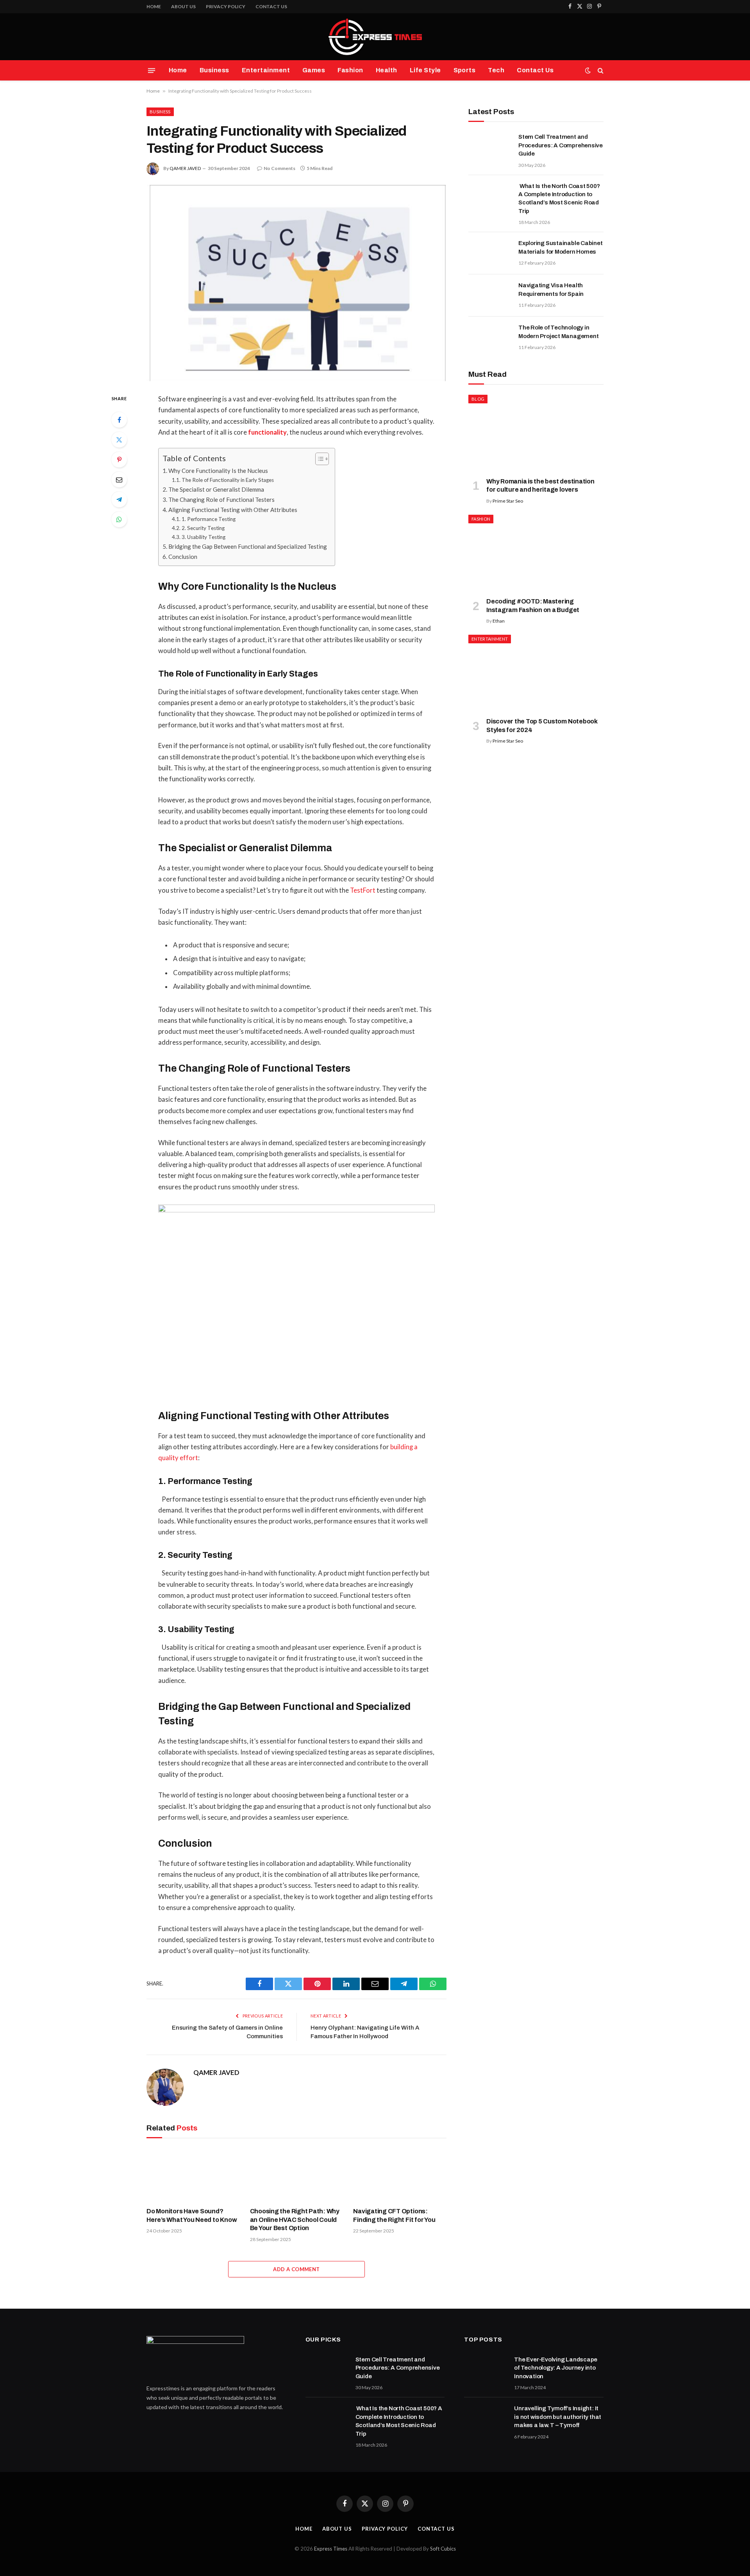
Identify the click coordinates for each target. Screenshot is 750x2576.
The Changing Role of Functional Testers (221, 499)
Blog (478, 399)
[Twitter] (119, 440)
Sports (465, 70)
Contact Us (271, 6)
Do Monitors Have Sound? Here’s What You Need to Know (192, 2215)
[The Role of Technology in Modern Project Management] (490, 338)
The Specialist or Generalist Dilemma (216, 489)
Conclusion (183, 557)
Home (154, 6)
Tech (496, 70)
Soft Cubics (443, 2549)
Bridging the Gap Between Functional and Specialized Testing (248, 546)
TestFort (363, 890)
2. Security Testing (203, 528)
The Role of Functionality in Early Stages (228, 480)
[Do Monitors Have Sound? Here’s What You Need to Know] (193, 2175)
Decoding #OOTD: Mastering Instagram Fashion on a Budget (533, 606)
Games (314, 70)
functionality (267, 432)
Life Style (425, 70)
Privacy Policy (226, 6)
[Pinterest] (119, 460)
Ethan (499, 621)
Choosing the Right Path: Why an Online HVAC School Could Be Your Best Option (295, 2220)
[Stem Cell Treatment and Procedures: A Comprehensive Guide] (490, 147)
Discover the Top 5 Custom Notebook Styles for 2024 (542, 726)
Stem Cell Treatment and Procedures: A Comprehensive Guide (561, 145)
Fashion (350, 70)
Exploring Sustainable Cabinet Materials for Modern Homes (560, 247)
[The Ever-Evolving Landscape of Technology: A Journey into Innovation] (486, 2370)
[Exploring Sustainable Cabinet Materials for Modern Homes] (490, 253)
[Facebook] (119, 420)
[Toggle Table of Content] (318, 459)
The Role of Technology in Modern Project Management (558, 332)
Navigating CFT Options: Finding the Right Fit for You (394, 2215)
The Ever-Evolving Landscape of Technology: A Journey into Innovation (556, 2368)
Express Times (331, 2549)
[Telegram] (119, 499)
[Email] (119, 480)
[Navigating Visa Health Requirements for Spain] (490, 295)
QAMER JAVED (185, 168)
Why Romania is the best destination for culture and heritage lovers (540, 486)
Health (387, 70)
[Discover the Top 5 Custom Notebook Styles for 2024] (536, 673)
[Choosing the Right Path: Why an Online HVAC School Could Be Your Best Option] (297, 2175)
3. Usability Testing (204, 537)
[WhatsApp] (119, 519)
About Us (183, 6)
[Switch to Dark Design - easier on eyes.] (588, 70)
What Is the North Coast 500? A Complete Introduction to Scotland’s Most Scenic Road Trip (559, 199)
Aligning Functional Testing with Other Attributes (233, 510)
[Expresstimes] (375, 37)
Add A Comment (296, 2269)
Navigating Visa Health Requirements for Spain (551, 289)
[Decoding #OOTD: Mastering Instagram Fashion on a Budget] (536, 553)
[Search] (600, 71)
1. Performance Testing (209, 519)
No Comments (279, 168)
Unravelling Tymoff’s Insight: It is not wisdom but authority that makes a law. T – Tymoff (558, 2417)
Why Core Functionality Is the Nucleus (218, 471)
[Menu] (152, 70)
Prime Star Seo (508, 501)
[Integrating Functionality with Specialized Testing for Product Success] (296, 283)
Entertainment (266, 70)
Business (214, 70)
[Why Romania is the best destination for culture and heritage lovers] (536, 433)
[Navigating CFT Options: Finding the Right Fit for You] (400, 2175)
